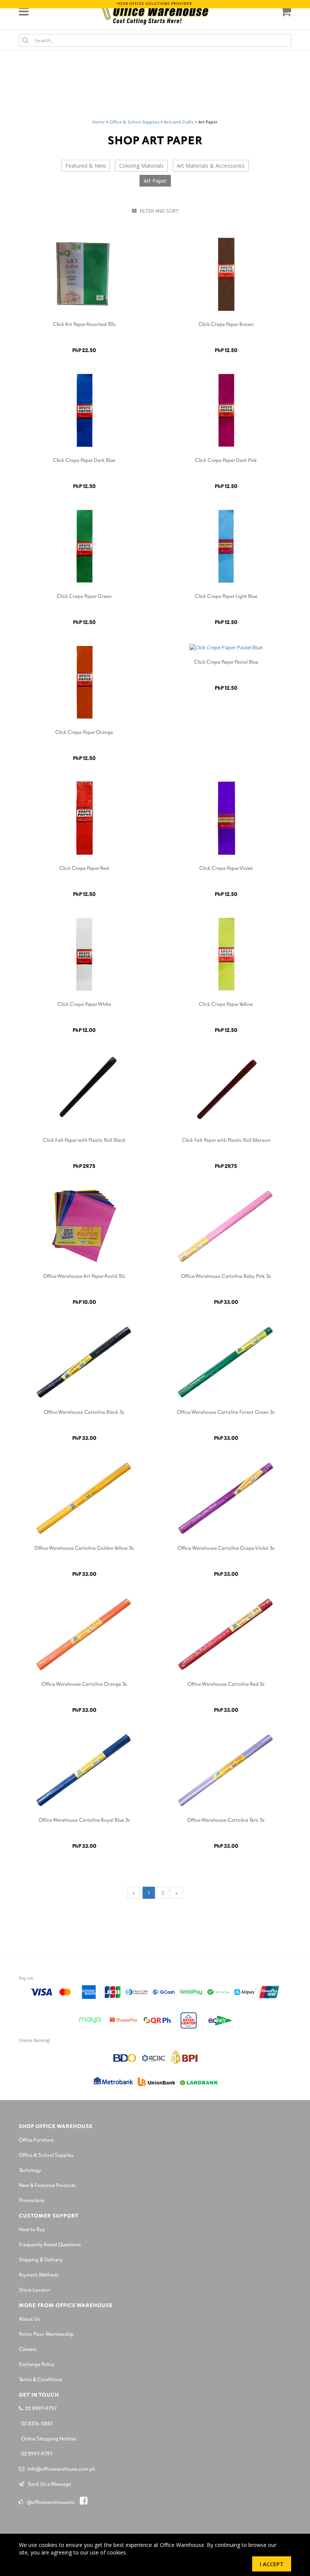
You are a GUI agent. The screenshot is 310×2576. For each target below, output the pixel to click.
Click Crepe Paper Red (84, 869)
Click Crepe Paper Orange (84, 733)
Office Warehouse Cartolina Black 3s (84, 1412)
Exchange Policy (37, 2365)
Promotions (32, 2201)
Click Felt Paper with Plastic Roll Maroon (226, 1141)
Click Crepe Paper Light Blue (226, 597)
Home (98, 122)
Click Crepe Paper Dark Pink (226, 461)
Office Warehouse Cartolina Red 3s (226, 1684)
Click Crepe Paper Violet (226, 869)
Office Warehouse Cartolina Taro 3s (226, 1820)
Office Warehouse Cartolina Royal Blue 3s (84, 1820)
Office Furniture (36, 2140)
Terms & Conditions (40, 2380)
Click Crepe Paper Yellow (226, 1005)
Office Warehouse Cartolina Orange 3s (84, 1684)
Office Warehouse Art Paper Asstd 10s (84, 1276)
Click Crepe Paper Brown (226, 325)
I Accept (272, 2564)
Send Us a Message (48, 2484)
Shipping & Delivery (41, 2260)
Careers (28, 2350)
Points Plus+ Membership (46, 2334)
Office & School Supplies (134, 122)
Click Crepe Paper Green (84, 597)
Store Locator (35, 2290)
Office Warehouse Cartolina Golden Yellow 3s (84, 1548)
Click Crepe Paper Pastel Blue (226, 662)
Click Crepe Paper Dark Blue (84, 461)
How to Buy (32, 2230)
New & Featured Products (47, 2186)
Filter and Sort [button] (157, 211)
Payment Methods (39, 2275)
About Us (29, 2319)
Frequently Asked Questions (50, 2245)
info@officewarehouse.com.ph (60, 2469)
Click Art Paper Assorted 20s (84, 325)
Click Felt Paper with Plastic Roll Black (84, 1141)
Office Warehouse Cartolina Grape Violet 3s (226, 1548)
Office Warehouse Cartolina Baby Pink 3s (226, 1276)
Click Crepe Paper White (84, 1005)
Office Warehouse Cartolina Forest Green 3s (226, 1412)
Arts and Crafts (179, 122)
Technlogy (30, 2171)
